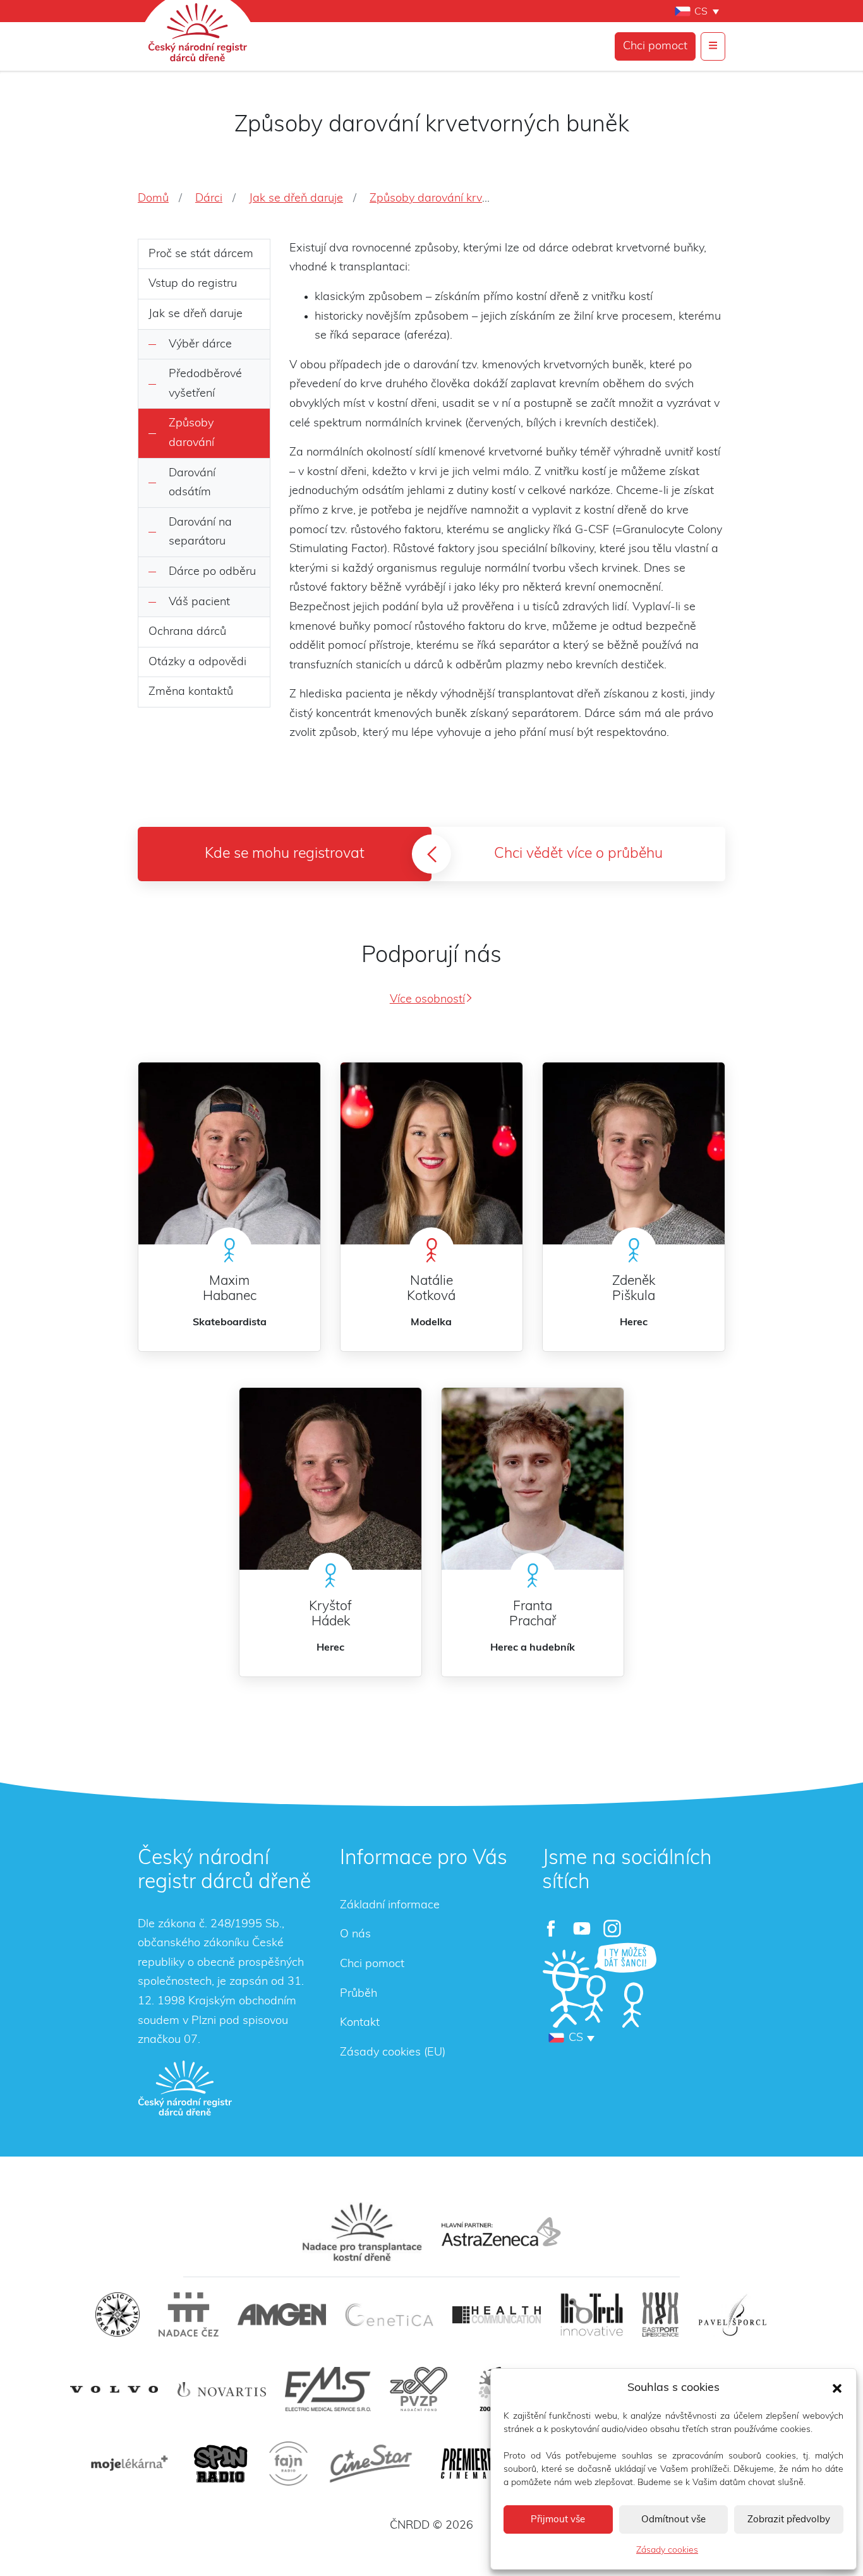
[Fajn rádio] (288, 2464)
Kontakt (360, 2023)
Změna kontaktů (191, 692)
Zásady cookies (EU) (393, 2052)
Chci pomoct (655, 46)
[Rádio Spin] (220, 2464)
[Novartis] (222, 2389)
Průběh (359, 1994)
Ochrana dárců (187, 632)
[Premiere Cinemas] (468, 2464)
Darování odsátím (192, 483)
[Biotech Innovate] (592, 2314)
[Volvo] (114, 2389)
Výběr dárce (200, 344)
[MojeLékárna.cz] (128, 2464)
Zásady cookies (667, 2550)
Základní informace (390, 1905)
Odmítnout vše (673, 2519)
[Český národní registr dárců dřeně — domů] (185, 2088)
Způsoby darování (191, 433)
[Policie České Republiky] (118, 2314)
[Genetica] (389, 2314)
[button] (837, 2388)
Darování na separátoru (200, 532)
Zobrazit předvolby (789, 2519)
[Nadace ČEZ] (189, 2314)
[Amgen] (282, 2314)
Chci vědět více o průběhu (578, 854)
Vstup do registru (193, 284)
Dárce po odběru (212, 572)
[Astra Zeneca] (501, 2232)
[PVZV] (419, 2389)
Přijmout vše (558, 2519)
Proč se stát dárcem (201, 254)
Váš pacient (199, 602)
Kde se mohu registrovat (285, 854)
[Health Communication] (497, 2315)
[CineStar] (371, 2464)
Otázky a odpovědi (197, 662)
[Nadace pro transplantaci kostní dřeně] (362, 2232)
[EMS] (328, 2389)
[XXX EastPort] (661, 2314)
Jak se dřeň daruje (196, 314)
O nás (355, 1934)
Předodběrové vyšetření (205, 384)
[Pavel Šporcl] (733, 2314)
